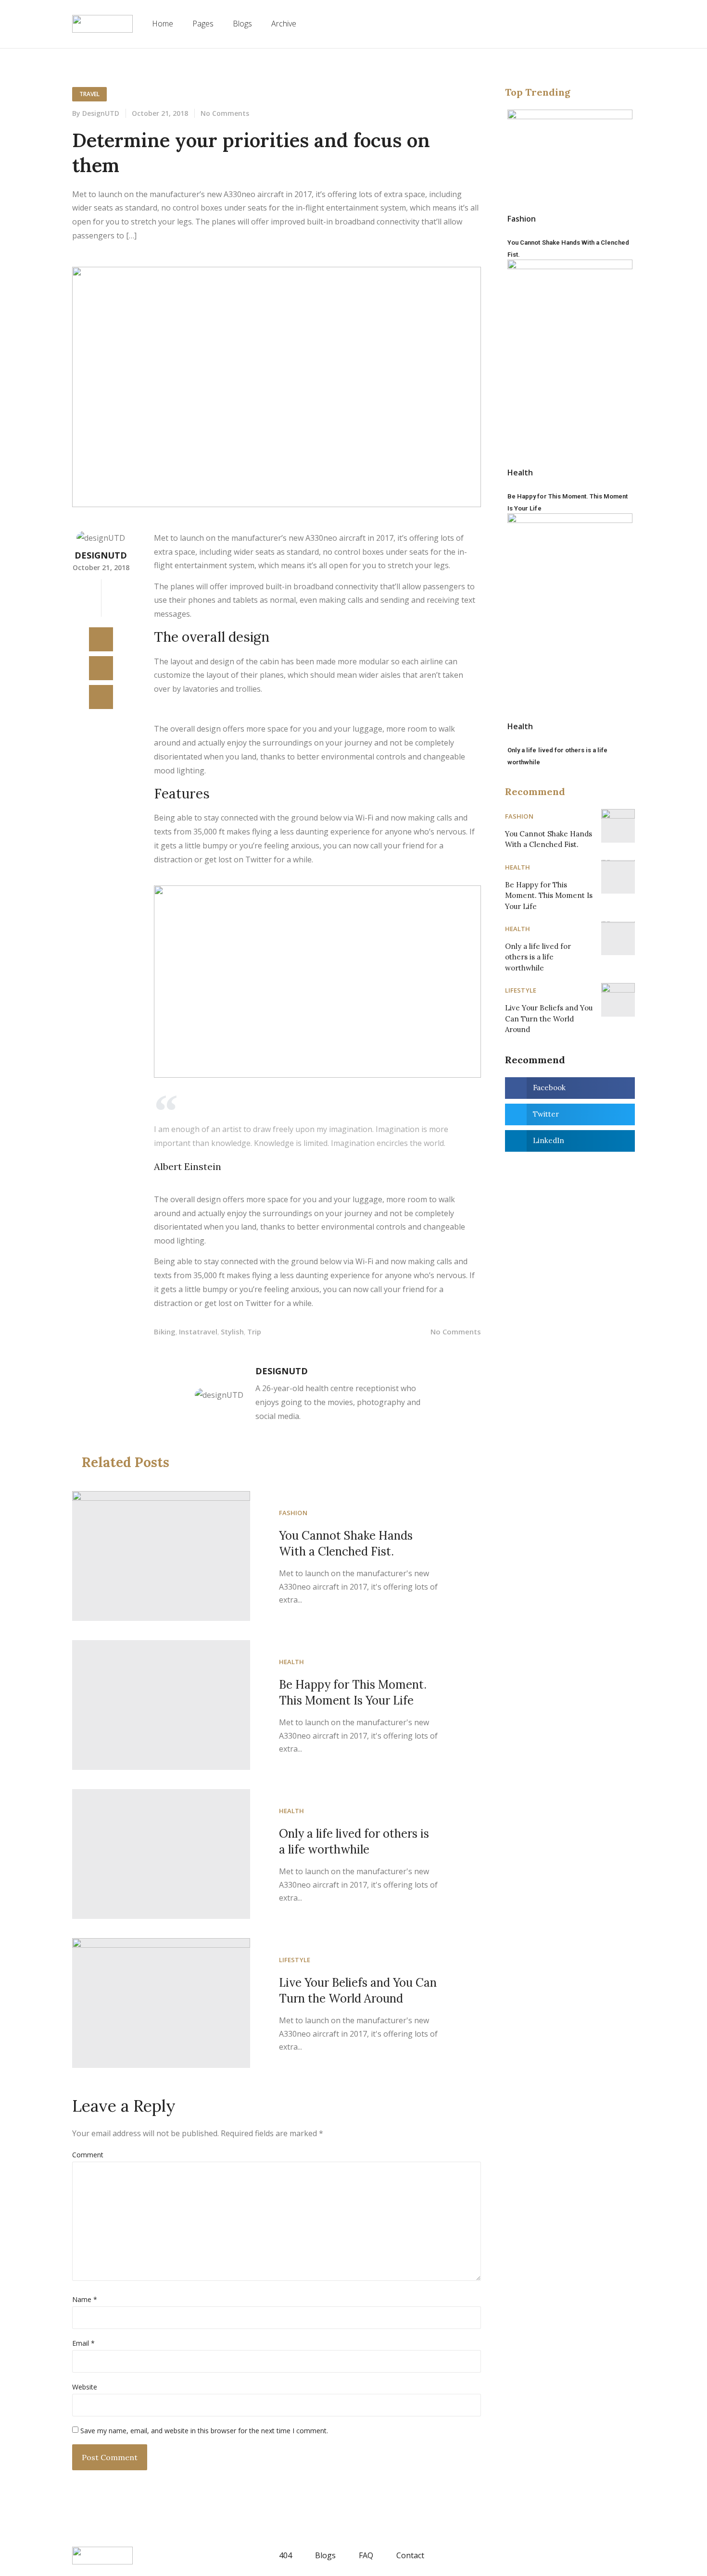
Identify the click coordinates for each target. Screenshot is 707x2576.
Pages (203, 24)
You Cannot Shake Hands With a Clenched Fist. (549, 839)
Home (163, 24)
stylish (232, 1332)
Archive (284, 24)
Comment (88, 2155)
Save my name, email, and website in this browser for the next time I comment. (204, 2431)
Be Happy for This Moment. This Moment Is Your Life (550, 896)
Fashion (293, 1513)
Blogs (242, 24)
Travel (89, 94)
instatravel (198, 1332)
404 (285, 2555)
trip (254, 1332)
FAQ (366, 2555)
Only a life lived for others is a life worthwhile (539, 957)
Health (292, 1662)
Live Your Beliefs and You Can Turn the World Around (550, 1019)
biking (165, 1332)
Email (83, 2343)
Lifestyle (295, 1960)
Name (85, 2299)
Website (85, 2387)
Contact (410, 2555)
